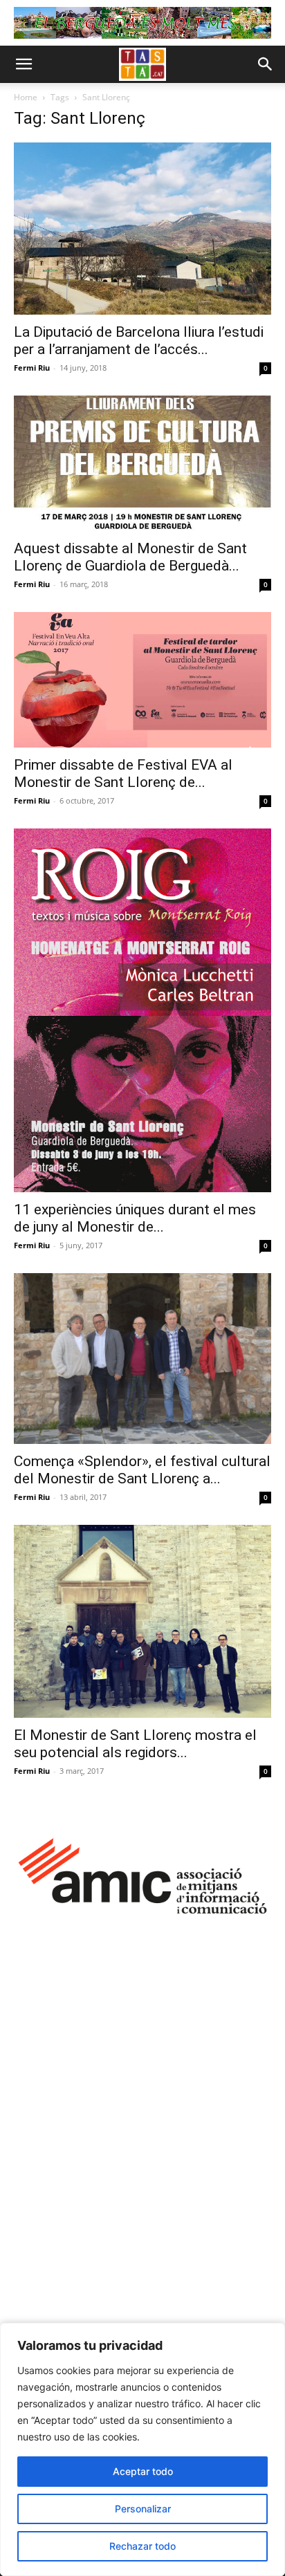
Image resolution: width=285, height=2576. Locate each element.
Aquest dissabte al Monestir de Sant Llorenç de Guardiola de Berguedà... (130, 557)
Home (26, 97)
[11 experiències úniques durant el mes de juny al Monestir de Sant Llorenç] (142, 1010)
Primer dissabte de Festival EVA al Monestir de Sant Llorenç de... (123, 773)
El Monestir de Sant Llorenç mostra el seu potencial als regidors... (135, 1744)
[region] (142, 2449)
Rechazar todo (142, 2546)
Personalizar (143, 2509)
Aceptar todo (143, 2471)
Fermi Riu (32, 368)
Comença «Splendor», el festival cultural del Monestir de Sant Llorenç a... (142, 1470)
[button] (24, 64)
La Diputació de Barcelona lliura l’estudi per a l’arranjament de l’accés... (139, 341)
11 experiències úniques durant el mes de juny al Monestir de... (135, 1218)
